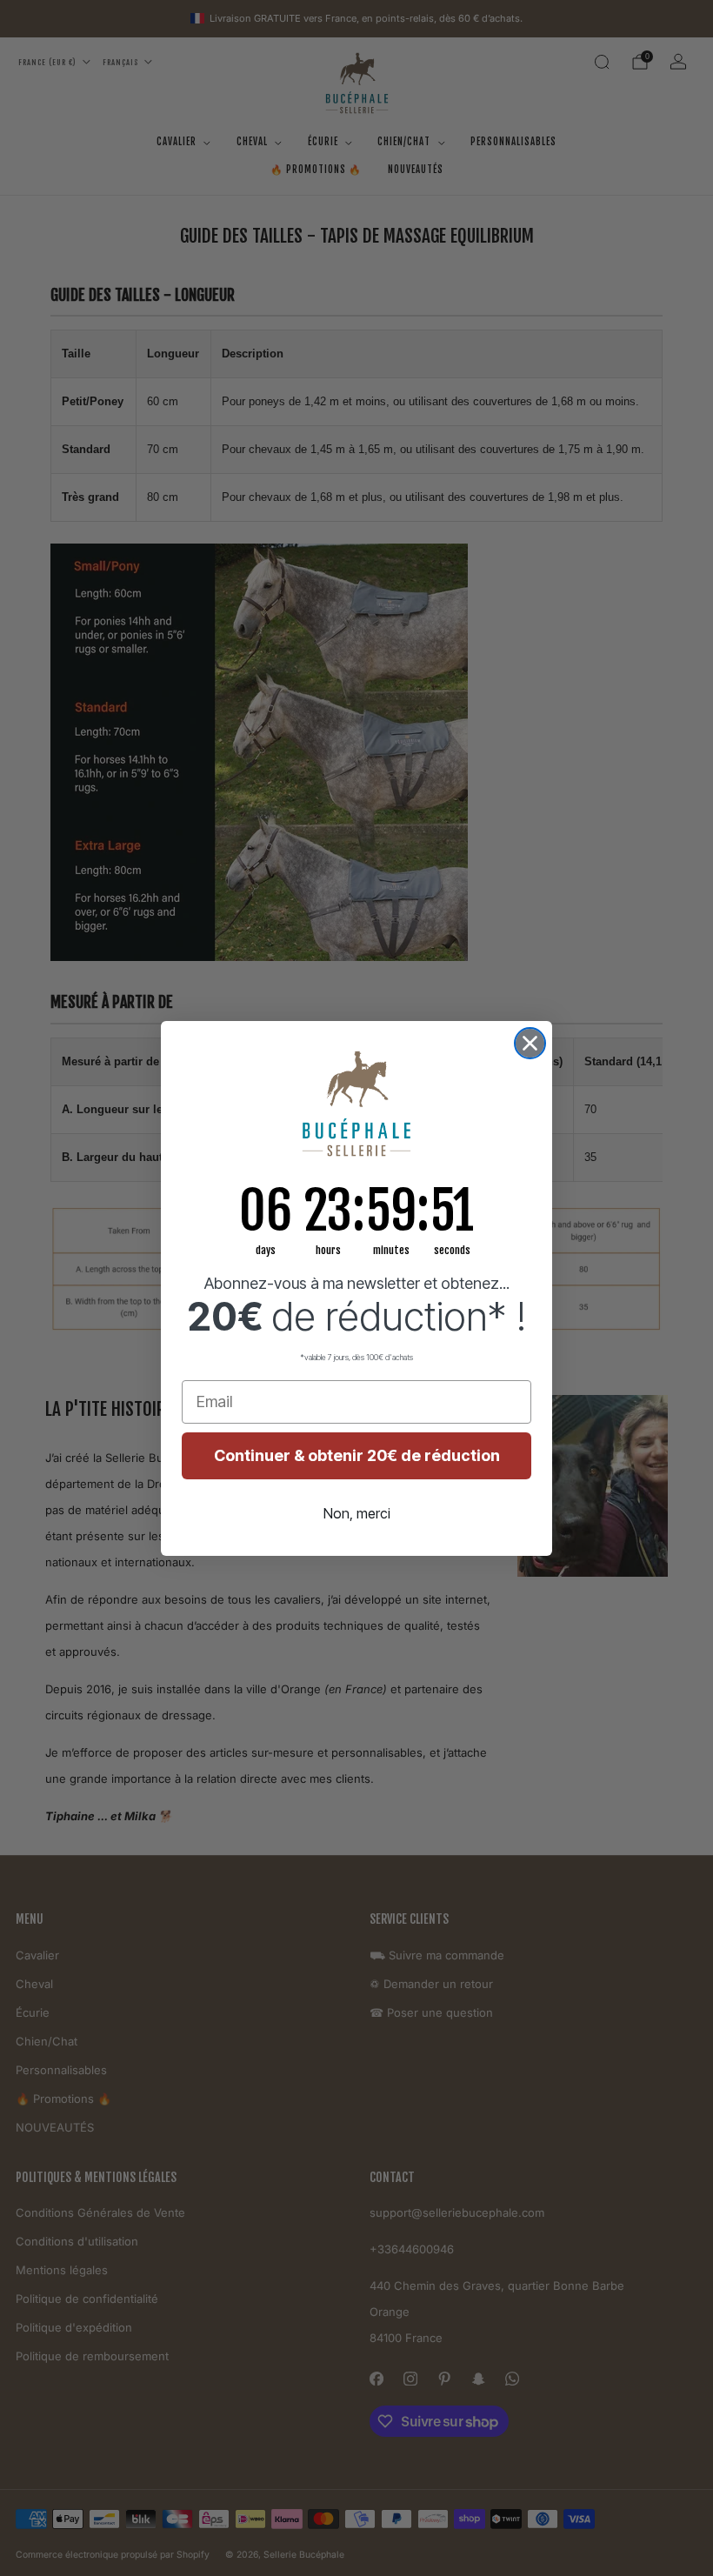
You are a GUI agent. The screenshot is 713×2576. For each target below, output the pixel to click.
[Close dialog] (530, 1043)
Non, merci (357, 1513)
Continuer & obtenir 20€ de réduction (357, 1455)
